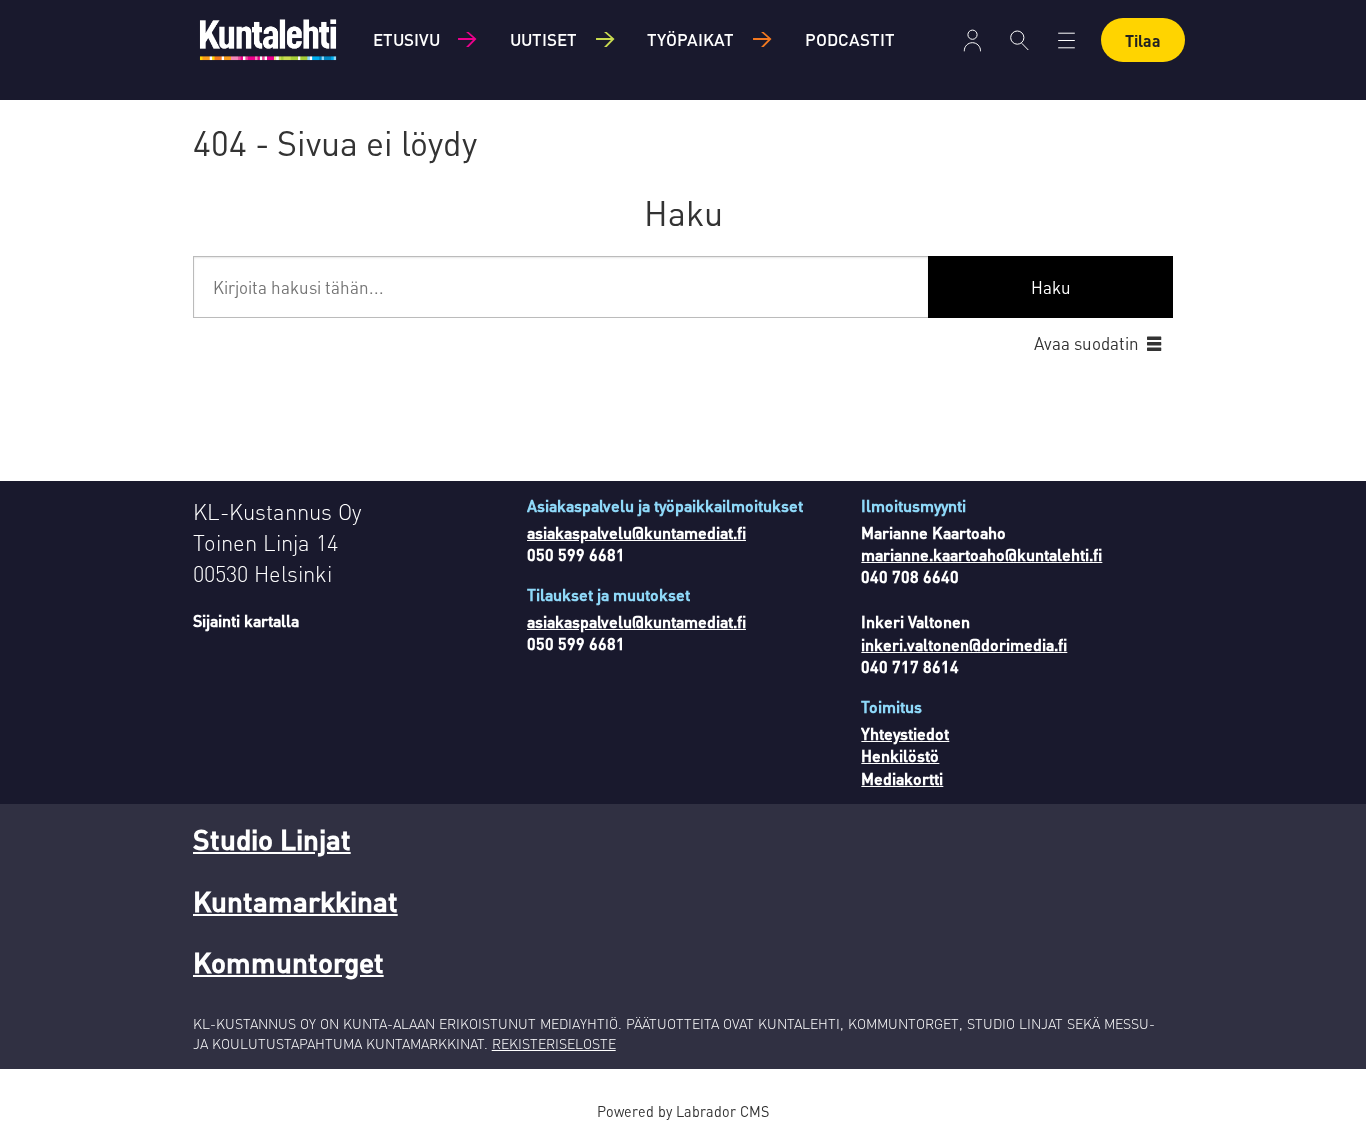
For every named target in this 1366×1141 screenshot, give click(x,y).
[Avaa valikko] (972, 40)
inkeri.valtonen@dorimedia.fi (964, 644)
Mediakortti (902, 778)
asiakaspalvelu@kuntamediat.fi (636, 532)
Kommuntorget (288, 962)
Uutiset (543, 39)
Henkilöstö (900, 755)
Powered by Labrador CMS (683, 1111)
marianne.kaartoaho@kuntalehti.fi (981, 554)
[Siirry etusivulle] (268, 39)
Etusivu (406, 39)
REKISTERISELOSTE (554, 1043)
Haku (1051, 287)
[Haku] (1019, 40)
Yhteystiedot (905, 733)
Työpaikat (690, 39)
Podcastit (850, 39)
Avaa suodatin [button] (1086, 343)
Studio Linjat (272, 839)
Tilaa (1143, 40)
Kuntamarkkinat (295, 901)
